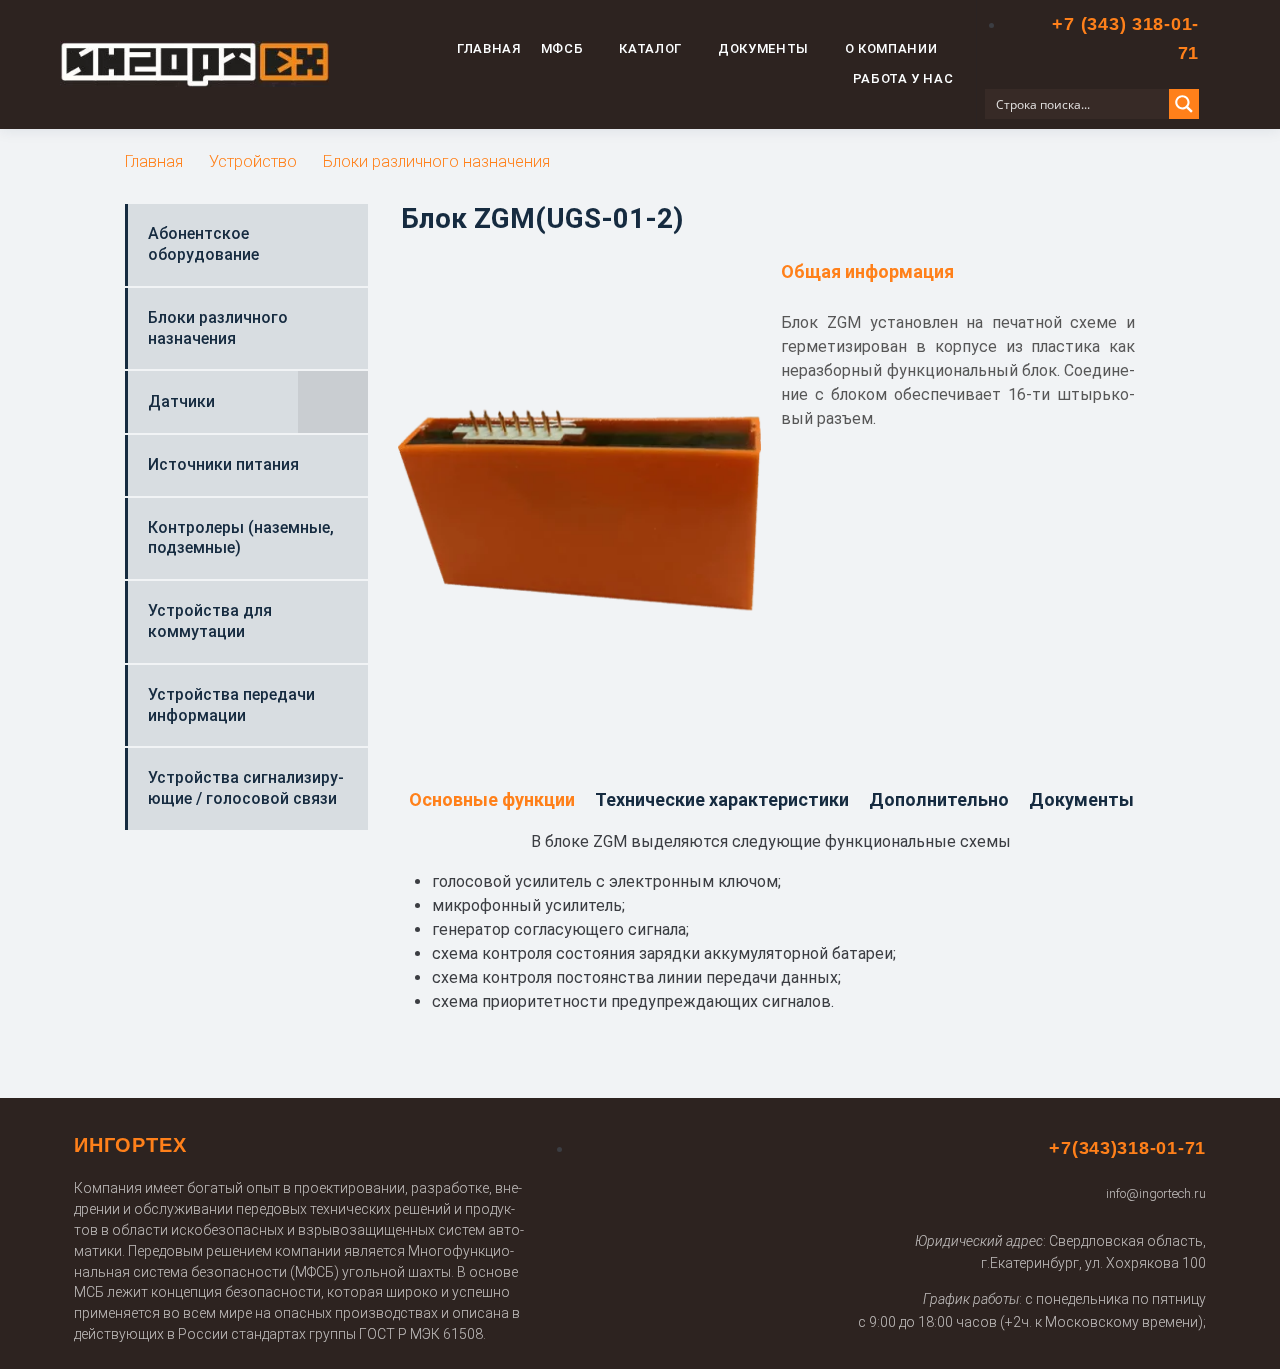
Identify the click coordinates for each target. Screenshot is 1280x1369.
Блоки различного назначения (436, 161)
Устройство (253, 161)
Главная (154, 161)
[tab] (492, 800)
